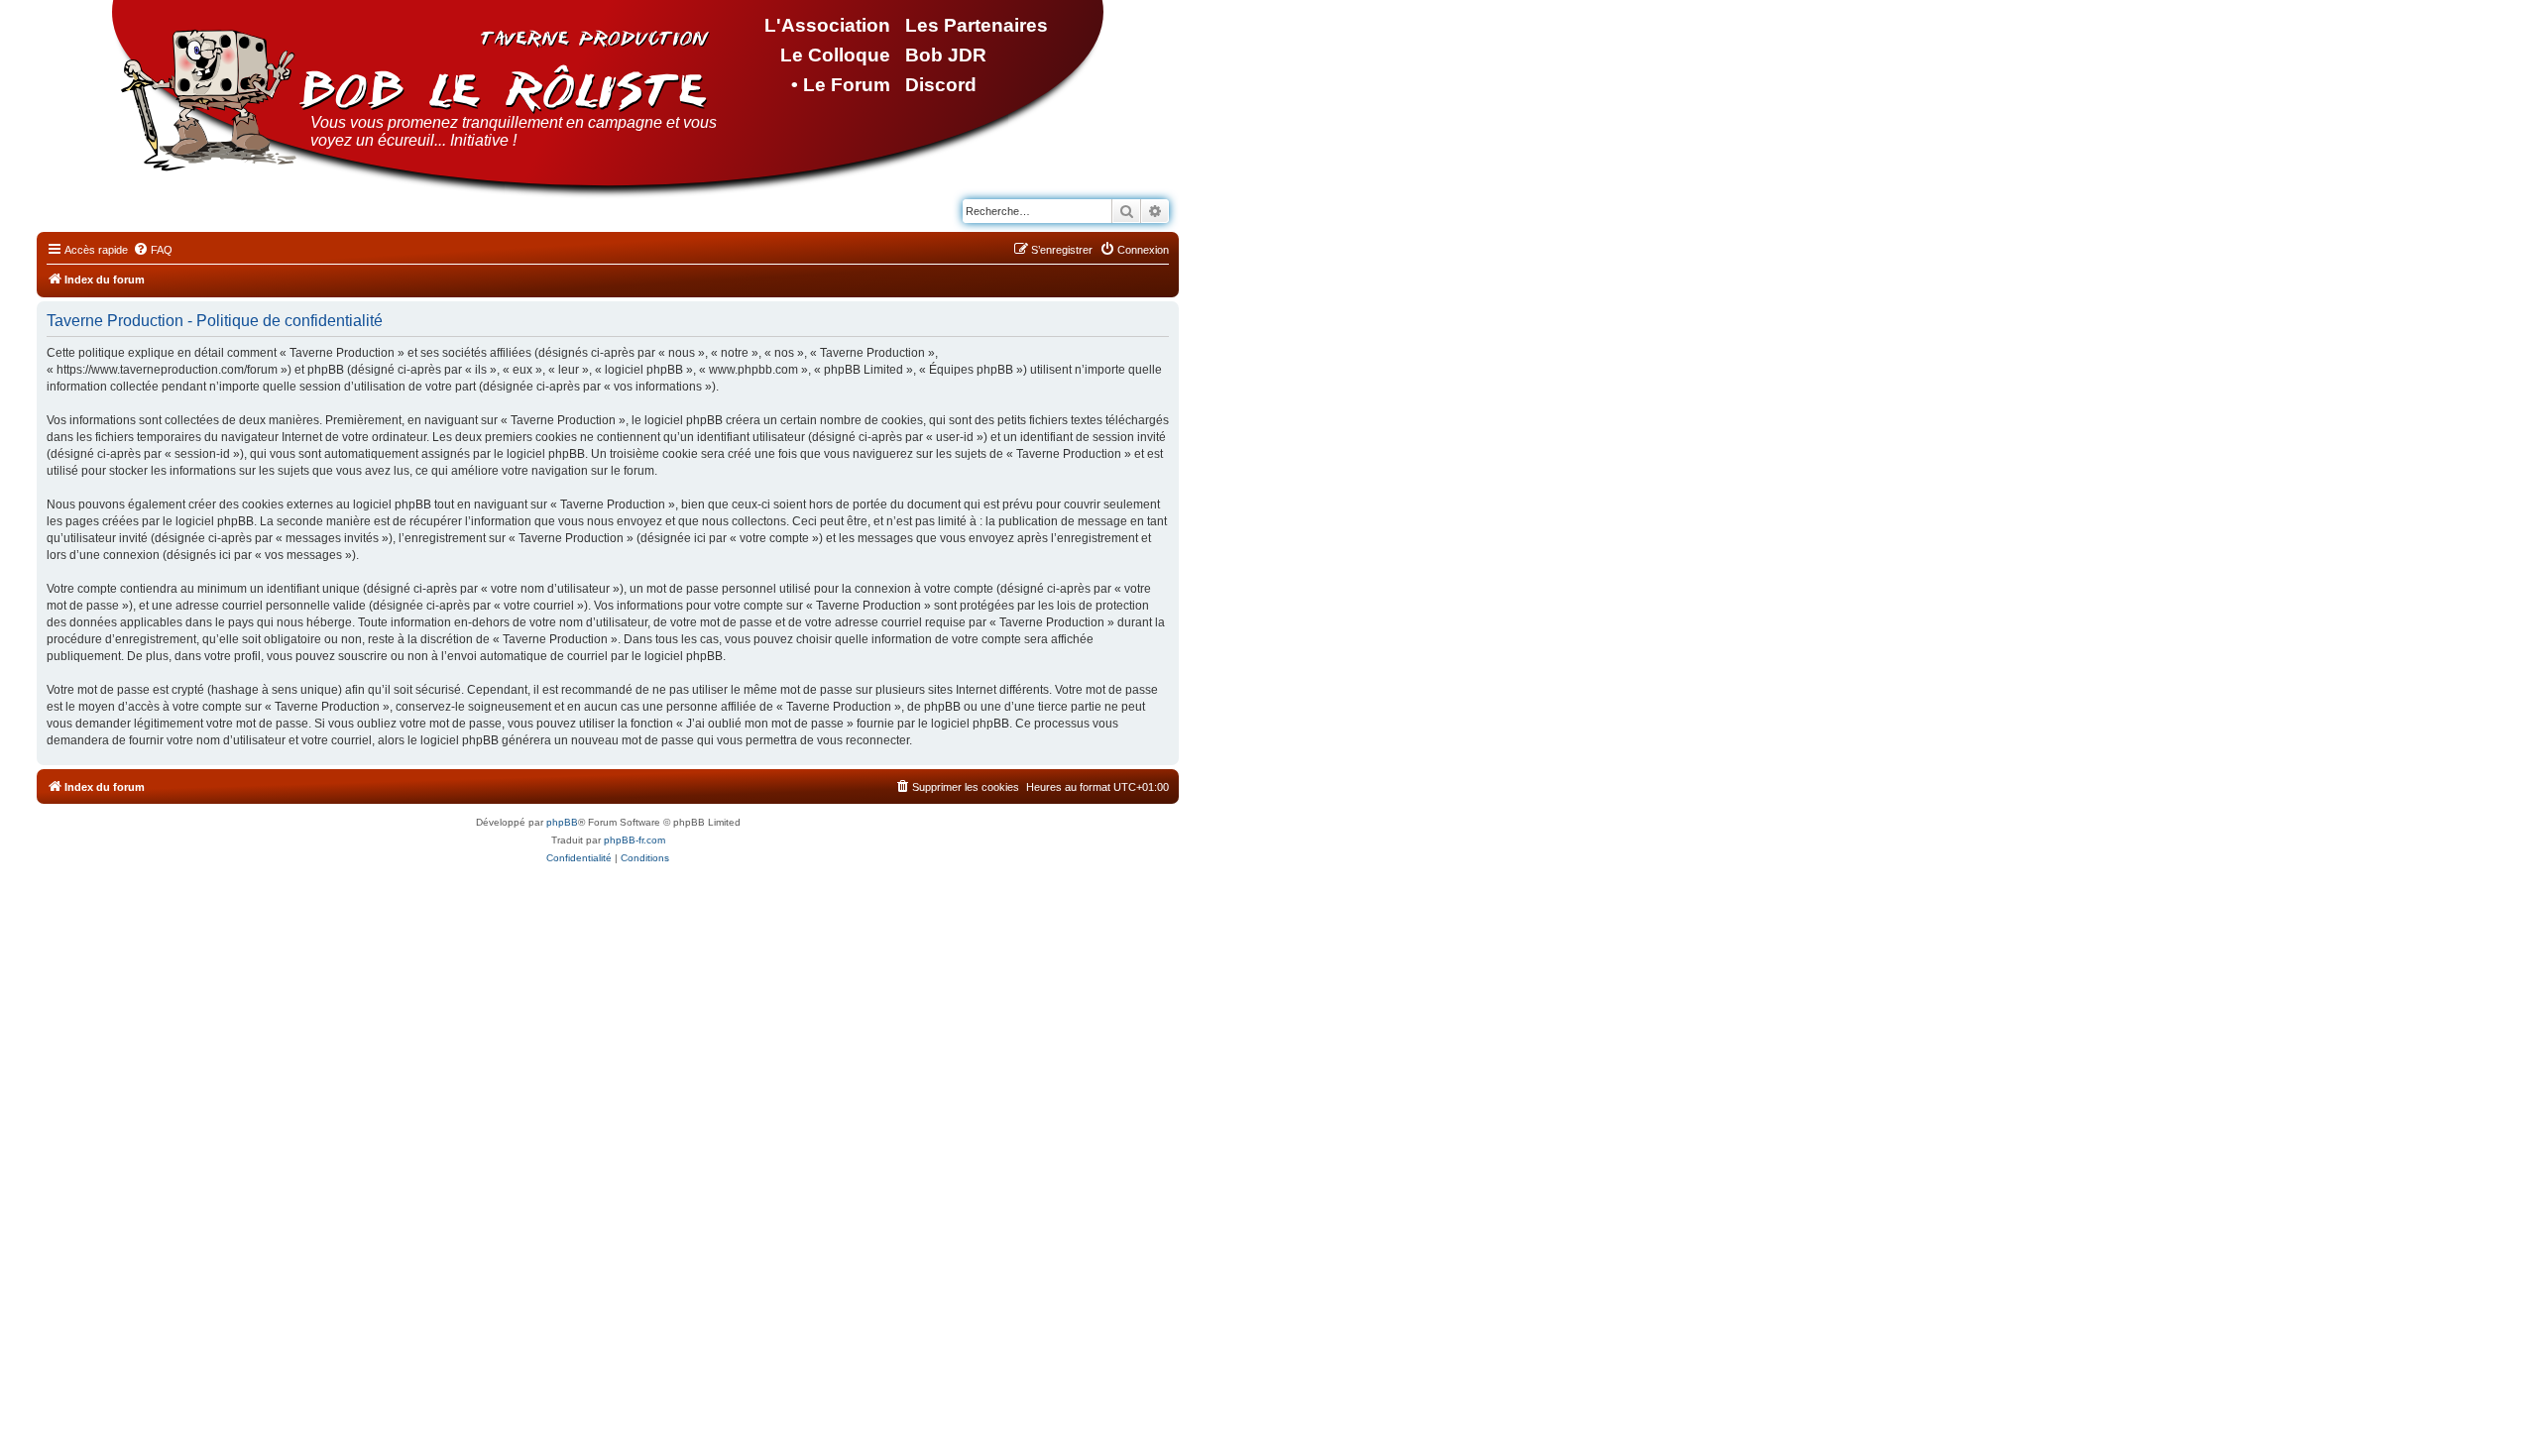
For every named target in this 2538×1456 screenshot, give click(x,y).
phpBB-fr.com (634, 840)
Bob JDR (946, 55)
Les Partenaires (977, 25)
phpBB (562, 822)
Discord (941, 85)
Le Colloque (835, 55)
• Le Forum (841, 85)
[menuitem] (153, 250)
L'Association (827, 25)
